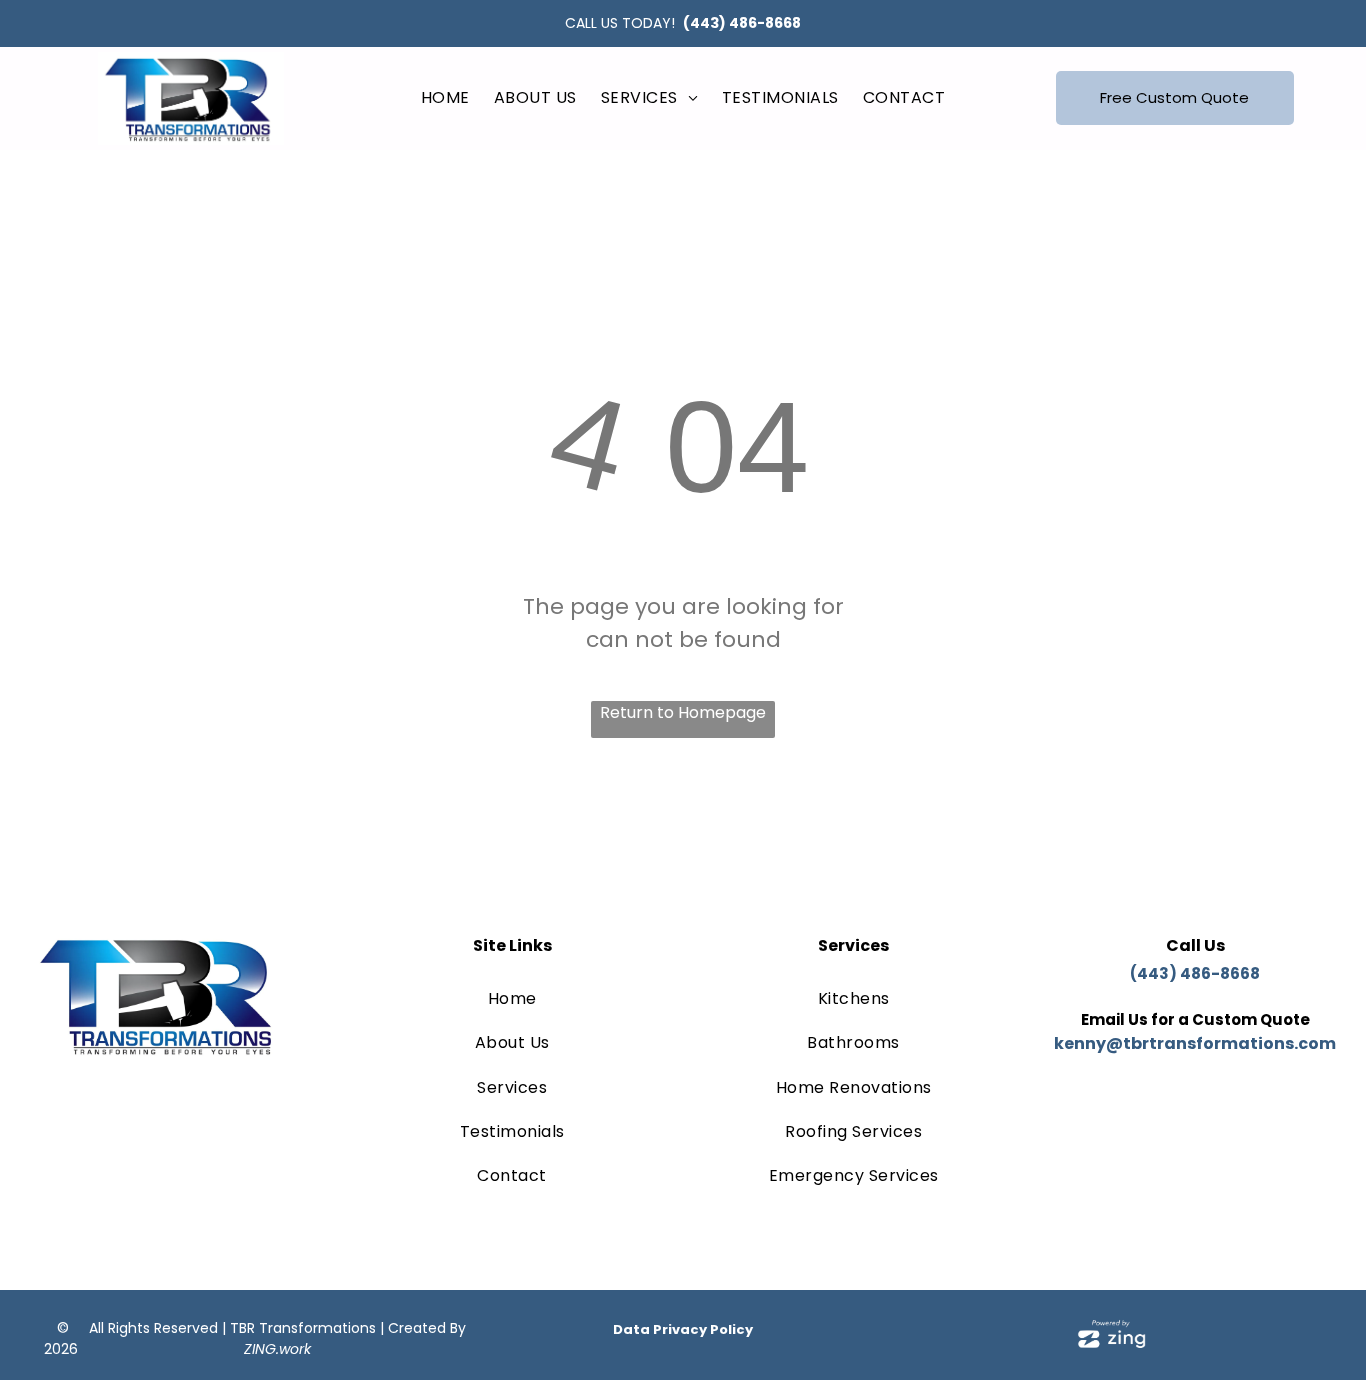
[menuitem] (445, 98)
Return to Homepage (683, 712)
